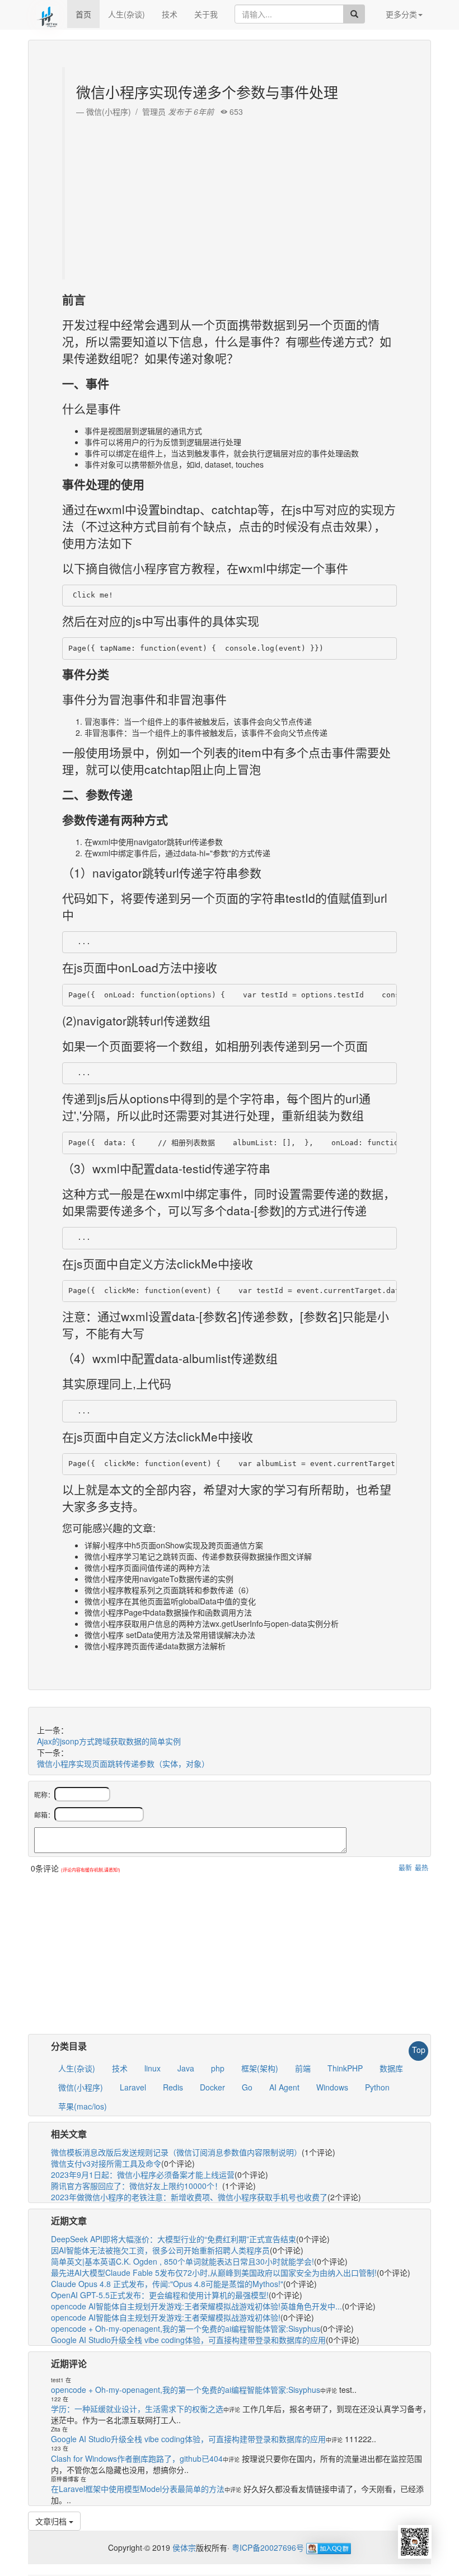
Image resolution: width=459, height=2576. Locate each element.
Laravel (133, 2087)
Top (419, 2050)
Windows (332, 2087)
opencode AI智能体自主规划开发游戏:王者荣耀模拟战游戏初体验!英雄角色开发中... (196, 2306)
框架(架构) (260, 2068)
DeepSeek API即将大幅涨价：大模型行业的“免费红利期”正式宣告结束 (174, 2239)
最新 (405, 1867)
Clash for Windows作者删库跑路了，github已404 (137, 2458)
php (218, 2068)
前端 (303, 2068)
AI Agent (284, 2087)
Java (186, 2068)
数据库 (391, 2068)
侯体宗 (183, 2547)
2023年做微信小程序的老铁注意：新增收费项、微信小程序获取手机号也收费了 (189, 2197)
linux (153, 2068)
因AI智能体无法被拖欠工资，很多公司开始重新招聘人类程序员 (160, 2250)
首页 (83, 14)
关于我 (206, 14)
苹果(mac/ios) (83, 2106)
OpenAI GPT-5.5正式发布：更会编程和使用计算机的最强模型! (160, 2295)
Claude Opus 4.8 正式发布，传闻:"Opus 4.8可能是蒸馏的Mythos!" (167, 2284)
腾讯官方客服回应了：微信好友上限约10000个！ (137, 2186)
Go (247, 2087)
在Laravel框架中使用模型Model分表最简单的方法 (138, 2489)
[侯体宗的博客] (48, 14)
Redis (173, 2087)
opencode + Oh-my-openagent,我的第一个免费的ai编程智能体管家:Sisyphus (186, 2328)
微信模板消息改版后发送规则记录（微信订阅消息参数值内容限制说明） (176, 2152)
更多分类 (401, 14)
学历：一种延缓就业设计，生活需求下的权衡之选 (137, 2409)
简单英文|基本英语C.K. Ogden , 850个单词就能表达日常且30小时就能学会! (182, 2261)
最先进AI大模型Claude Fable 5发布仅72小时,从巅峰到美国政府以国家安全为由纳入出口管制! (214, 2272)
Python (377, 2087)
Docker (212, 2087)
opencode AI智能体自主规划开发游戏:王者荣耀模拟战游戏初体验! (166, 2317)
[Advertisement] (231, 195)
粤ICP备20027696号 (268, 2547)
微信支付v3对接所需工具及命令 (106, 2163)
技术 (170, 14)
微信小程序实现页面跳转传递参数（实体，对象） (123, 1763)
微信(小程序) (81, 2087)
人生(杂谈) (127, 14)
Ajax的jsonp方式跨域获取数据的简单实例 (109, 1741)
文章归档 (52, 2521)
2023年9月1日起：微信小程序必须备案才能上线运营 (143, 2174)
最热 (421, 1867)
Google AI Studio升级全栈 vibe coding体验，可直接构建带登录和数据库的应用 (188, 2340)
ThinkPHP (345, 2068)
